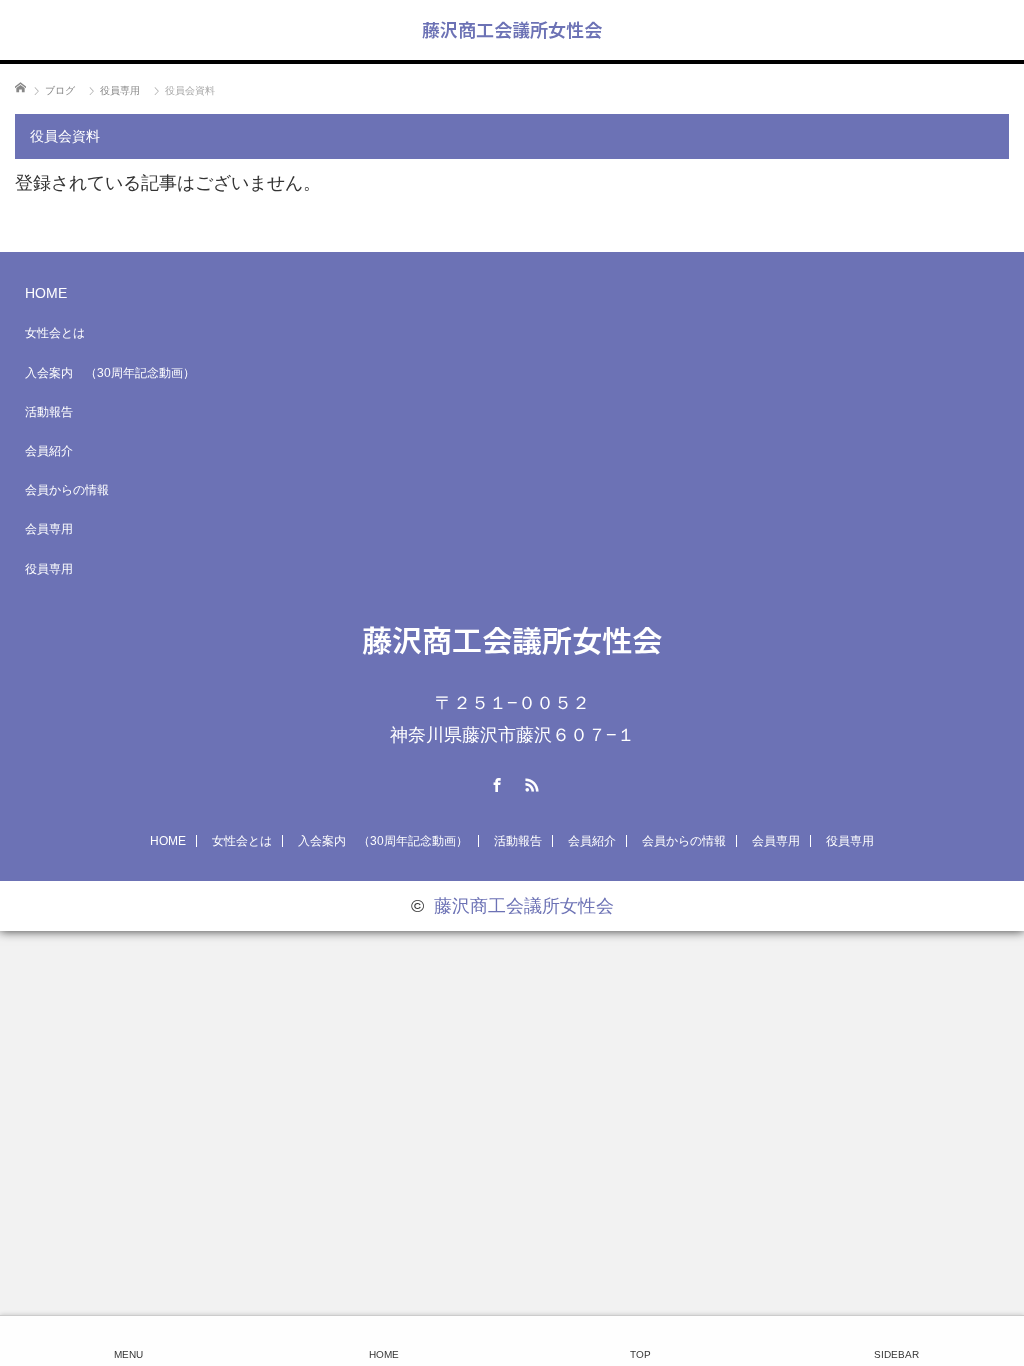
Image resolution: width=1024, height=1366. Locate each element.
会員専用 (49, 529)
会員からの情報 (67, 490)
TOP (640, 1354)
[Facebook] (495, 782)
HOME (46, 293)
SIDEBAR (896, 1354)
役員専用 (49, 569)
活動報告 (49, 412)
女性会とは (55, 333)
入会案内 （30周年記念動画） (110, 373)
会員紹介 (49, 451)
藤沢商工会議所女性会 (512, 29)
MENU (128, 1354)
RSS (530, 782)
